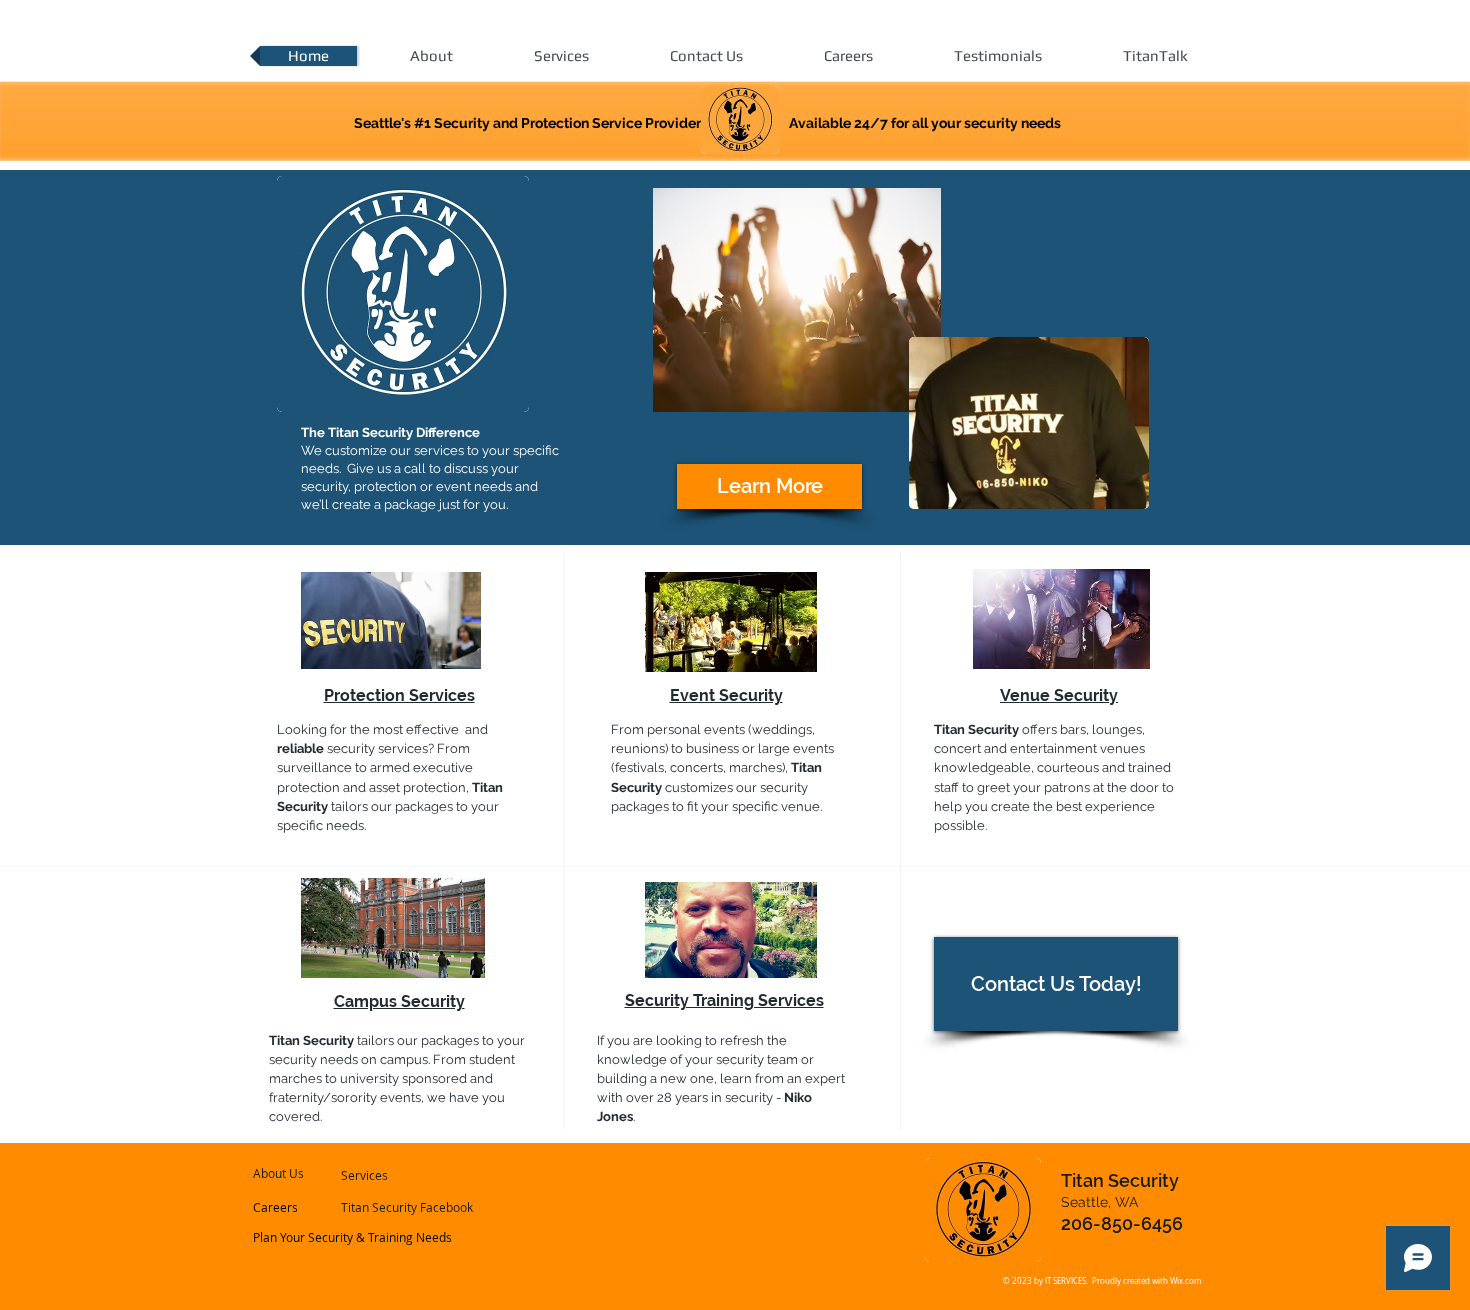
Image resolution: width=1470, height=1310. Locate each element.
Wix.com (1185, 1281)
